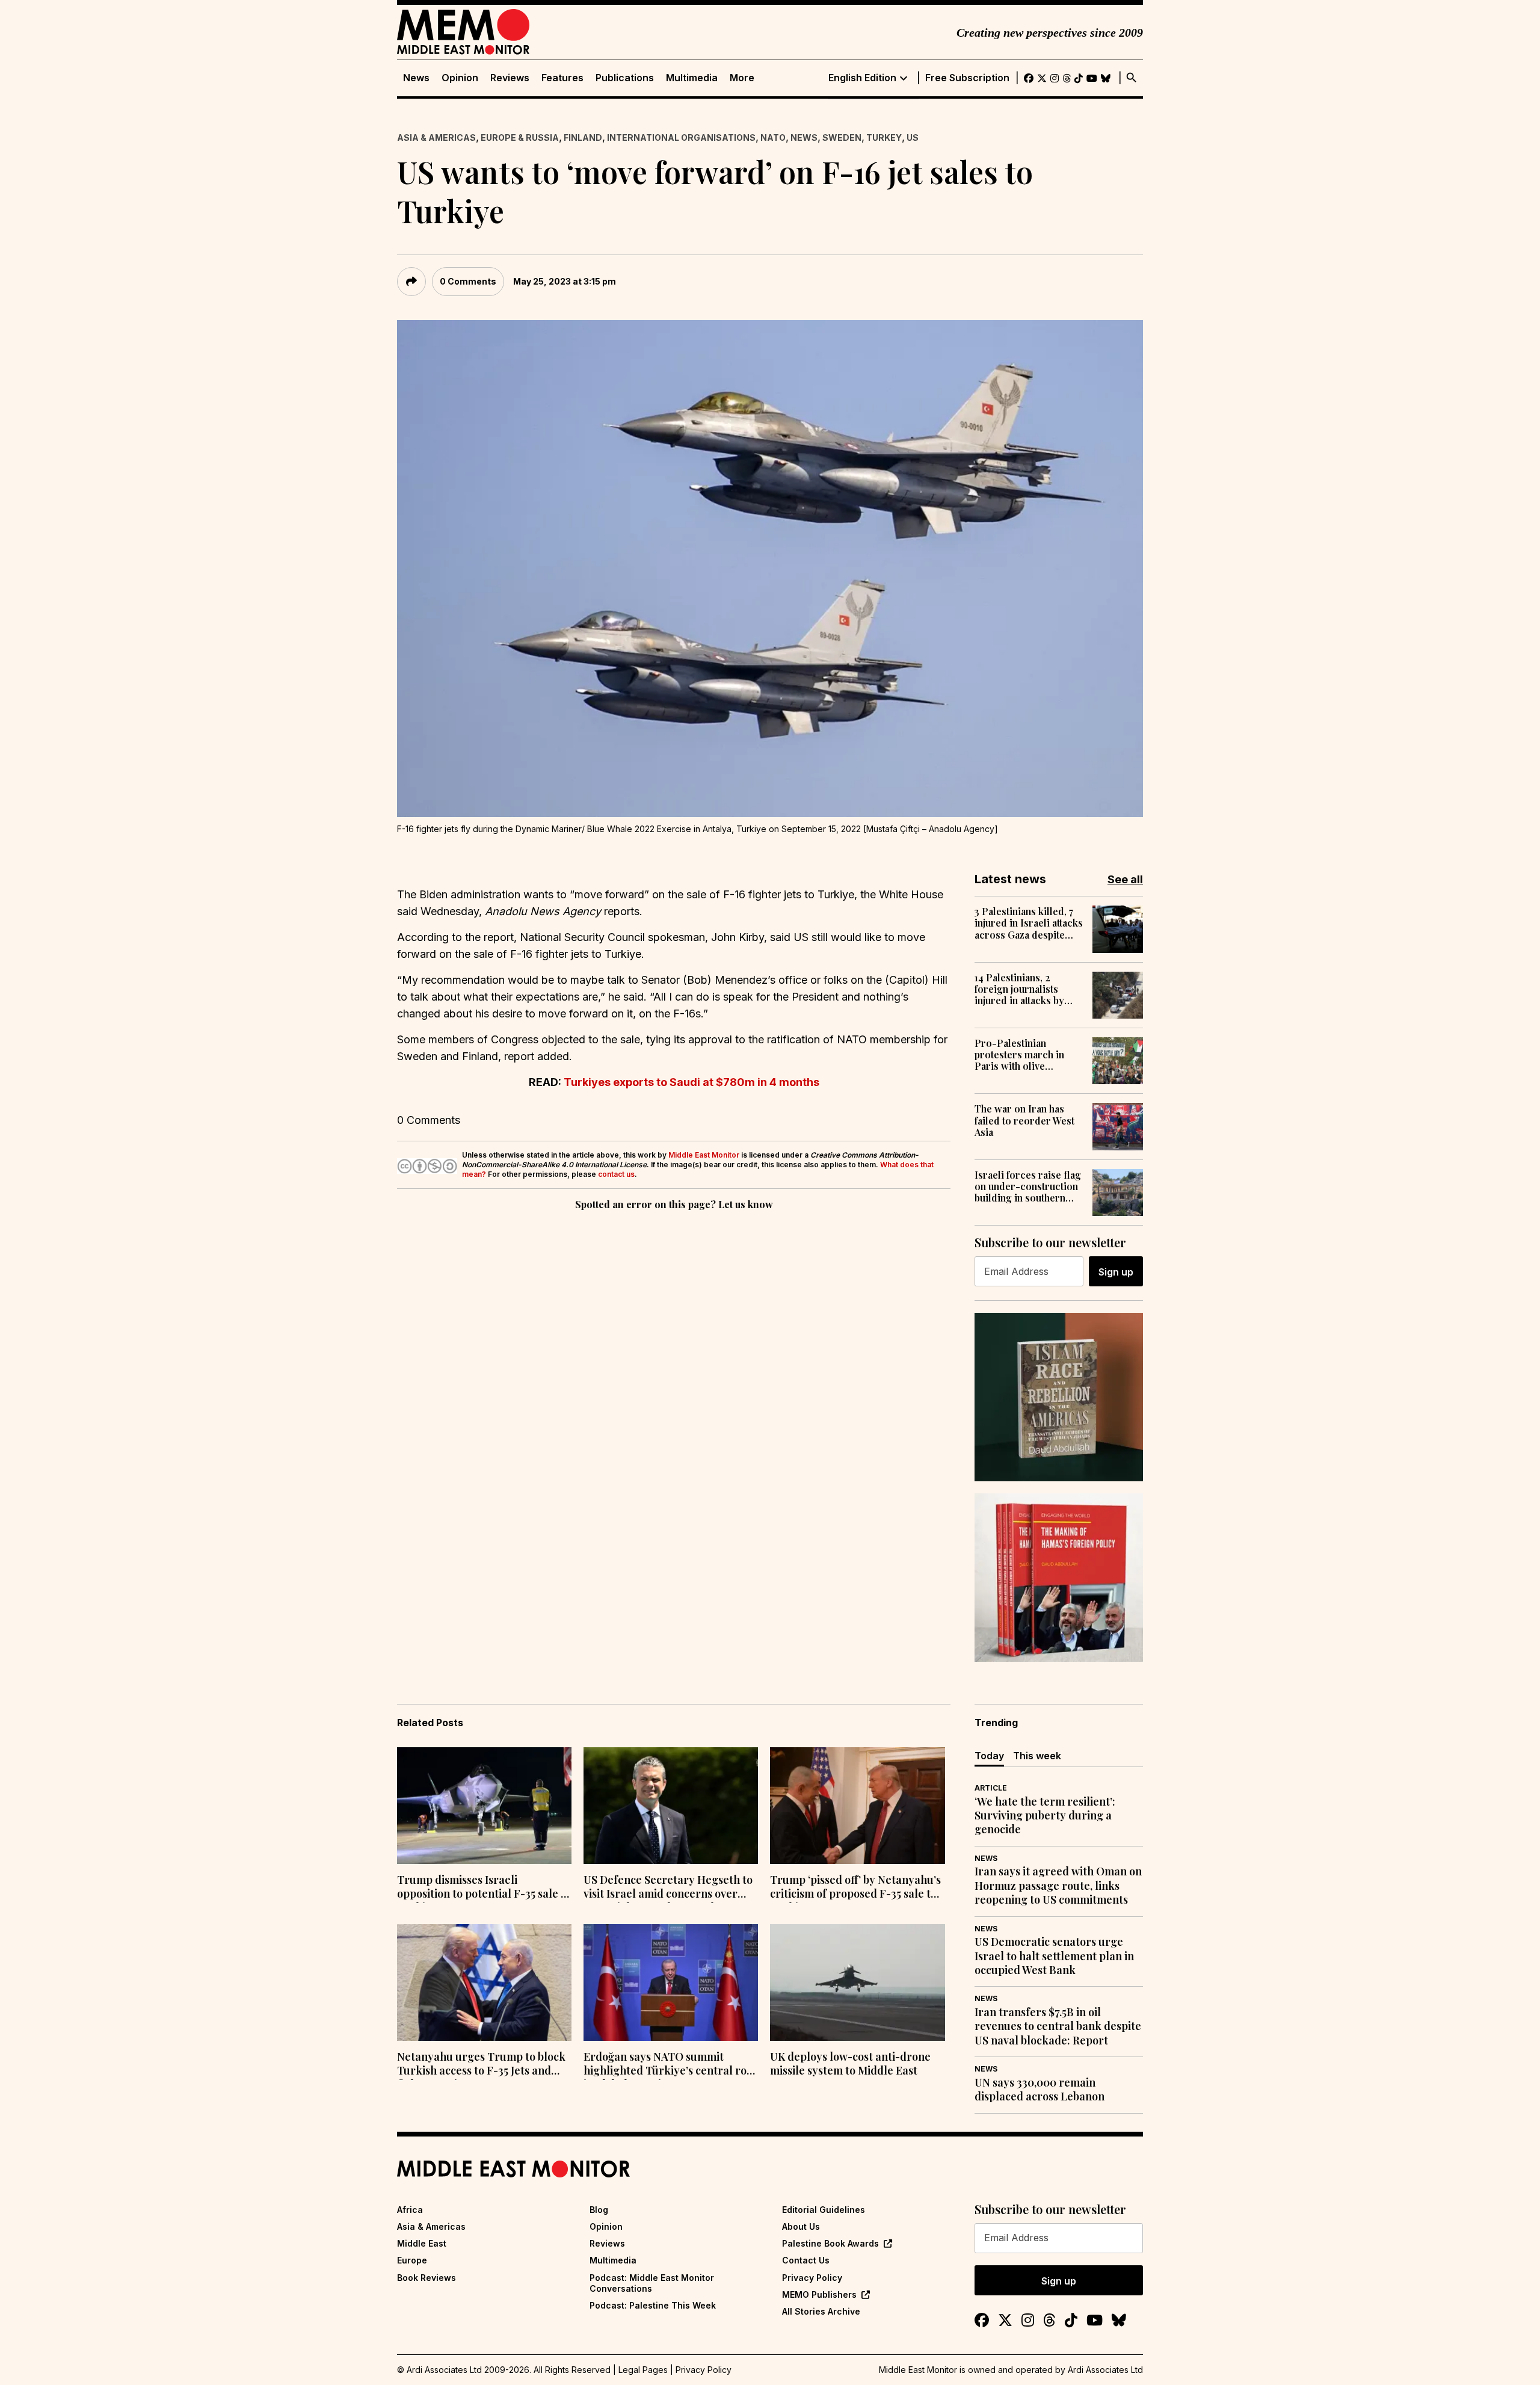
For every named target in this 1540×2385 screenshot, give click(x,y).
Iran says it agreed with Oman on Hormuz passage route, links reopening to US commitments (1058, 1886)
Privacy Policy (812, 2278)
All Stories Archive (821, 2311)
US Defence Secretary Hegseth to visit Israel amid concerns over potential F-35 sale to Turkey (668, 1888)
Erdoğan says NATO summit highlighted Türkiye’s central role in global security (670, 2065)
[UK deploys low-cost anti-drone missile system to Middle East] (857, 1982)
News (416, 78)
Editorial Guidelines (824, 2210)
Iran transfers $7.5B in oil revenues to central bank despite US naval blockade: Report (1058, 2026)
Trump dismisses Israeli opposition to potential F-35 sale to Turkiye (484, 1888)
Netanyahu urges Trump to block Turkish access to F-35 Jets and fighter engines (481, 2065)
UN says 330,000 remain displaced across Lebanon (1039, 2090)
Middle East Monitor (704, 1155)
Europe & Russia (520, 137)
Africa (410, 2210)
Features (562, 78)
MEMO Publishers (819, 2294)
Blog (599, 2210)
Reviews (510, 78)
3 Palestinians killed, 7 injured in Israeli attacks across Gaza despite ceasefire (1029, 923)
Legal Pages (643, 2370)
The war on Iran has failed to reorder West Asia (1024, 1120)
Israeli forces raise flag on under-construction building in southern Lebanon (1028, 1186)
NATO (773, 137)
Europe (412, 2260)
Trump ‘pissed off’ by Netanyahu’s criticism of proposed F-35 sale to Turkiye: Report (855, 1888)
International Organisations (681, 137)
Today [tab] (989, 1756)
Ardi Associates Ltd (1105, 2370)
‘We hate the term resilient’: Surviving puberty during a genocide (1045, 1816)
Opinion (460, 78)
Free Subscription (967, 78)
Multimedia (692, 78)
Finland (583, 137)
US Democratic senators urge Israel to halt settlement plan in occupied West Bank (1054, 1956)
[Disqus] (674, 1378)
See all (1125, 879)
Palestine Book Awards (830, 2243)
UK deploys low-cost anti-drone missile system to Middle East (850, 2064)
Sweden (842, 137)
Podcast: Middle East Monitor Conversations (652, 2283)
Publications (625, 78)
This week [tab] (1037, 1756)
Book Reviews (427, 2278)
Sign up (1116, 1272)
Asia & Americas (436, 137)
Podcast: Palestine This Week (653, 2305)
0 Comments (468, 281)
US (913, 137)
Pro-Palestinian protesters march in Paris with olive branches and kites (1019, 1055)
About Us (801, 2226)
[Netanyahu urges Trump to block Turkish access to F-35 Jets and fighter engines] (484, 1982)
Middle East (422, 2243)
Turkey (884, 137)
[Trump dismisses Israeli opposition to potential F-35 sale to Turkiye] (484, 1806)
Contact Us (806, 2260)
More (742, 78)
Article (991, 1788)
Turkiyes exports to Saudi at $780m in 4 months (691, 1082)
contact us (616, 1174)
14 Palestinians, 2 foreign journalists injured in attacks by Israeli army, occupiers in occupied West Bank (1027, 989)
